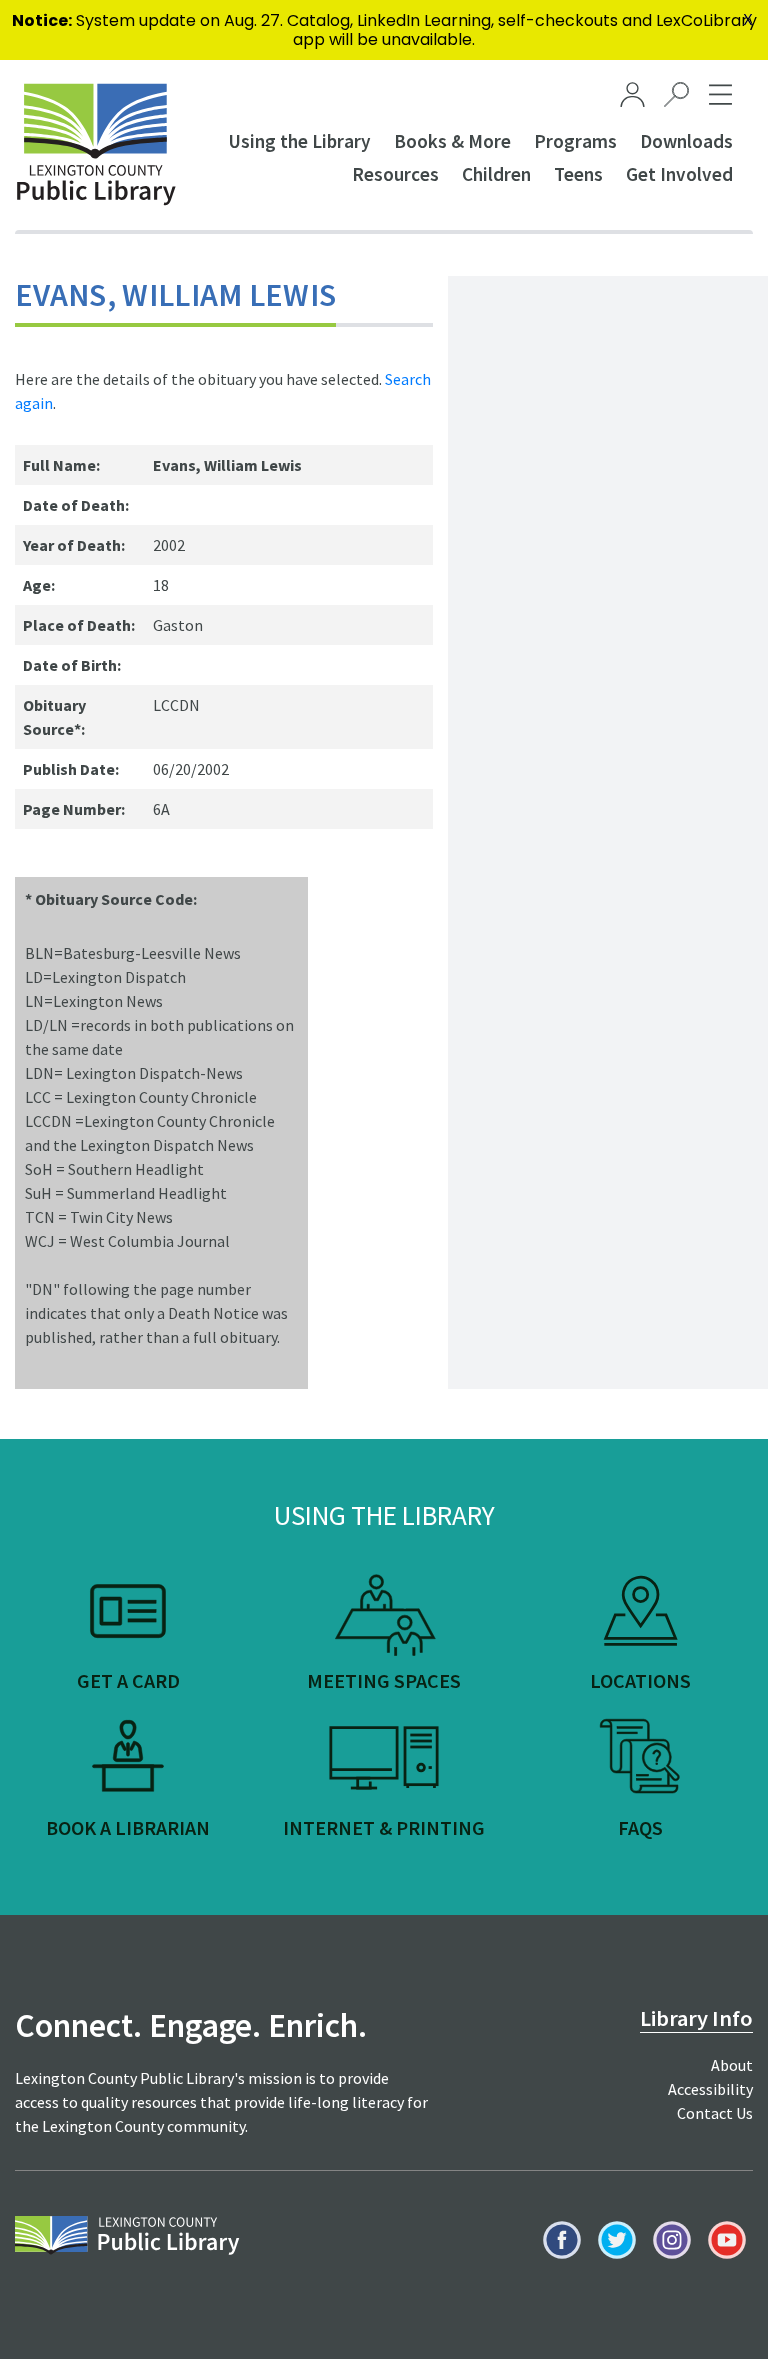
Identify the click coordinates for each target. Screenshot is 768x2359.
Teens (578, 174)
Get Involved (679, 174)
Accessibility (710, 2089)
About (732, 2065)
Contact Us (715, 2113)
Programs (575, 141)
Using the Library (299, 141)
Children (496, 174)
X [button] (748, 19)
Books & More (452, 141)
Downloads (686, 141)
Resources (395, 174)
